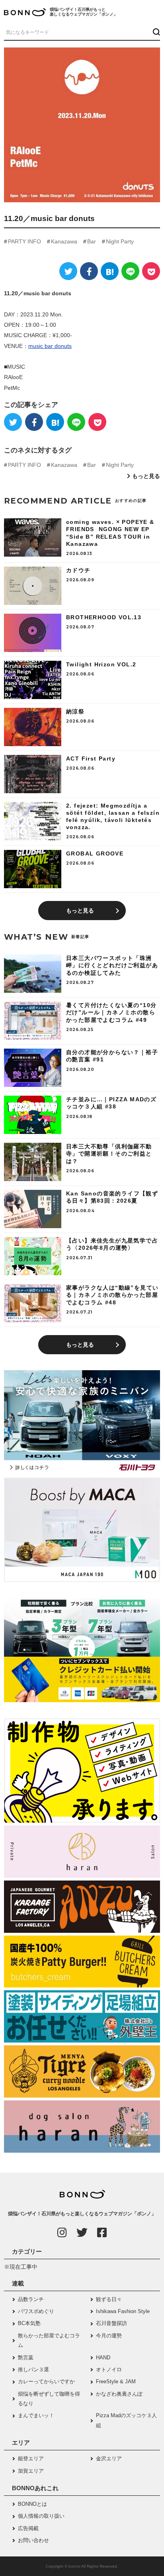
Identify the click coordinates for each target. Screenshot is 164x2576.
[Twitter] (68, 271)
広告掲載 (28, 2528)
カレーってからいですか (46, 2381)
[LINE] (130, 271)
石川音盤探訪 (111, 2323)
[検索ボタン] (155, 32)
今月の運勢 (109, 2336)
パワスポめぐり (36, 2311)
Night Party (120, 241)
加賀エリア (31, 2471)
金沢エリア (109, 2458)
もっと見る (146, 476)
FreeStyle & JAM (116, 2381)
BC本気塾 (29, 2323)
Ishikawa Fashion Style (123, 2311)
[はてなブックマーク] (110, 271)
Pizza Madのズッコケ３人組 (126, 2420)
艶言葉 (26, 2358)
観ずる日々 (109, 2299)
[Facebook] (89, 271)
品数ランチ (31, 2299)
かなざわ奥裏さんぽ (119, 2394)
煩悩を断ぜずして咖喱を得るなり (49, 2399)
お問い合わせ (33, 2540)
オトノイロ (109, 2370)
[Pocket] (151, 271)
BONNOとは (32, 2504)
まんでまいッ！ (36, 2415)
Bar (92, 241)
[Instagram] (62, 2232)
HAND (103, 2358)
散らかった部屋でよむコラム (49, 2340)
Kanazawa (64, 241)
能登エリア (31, 2458)
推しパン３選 (33, 2370)
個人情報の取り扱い (41, 2516)
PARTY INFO (24, 241)
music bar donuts (50, 346)
